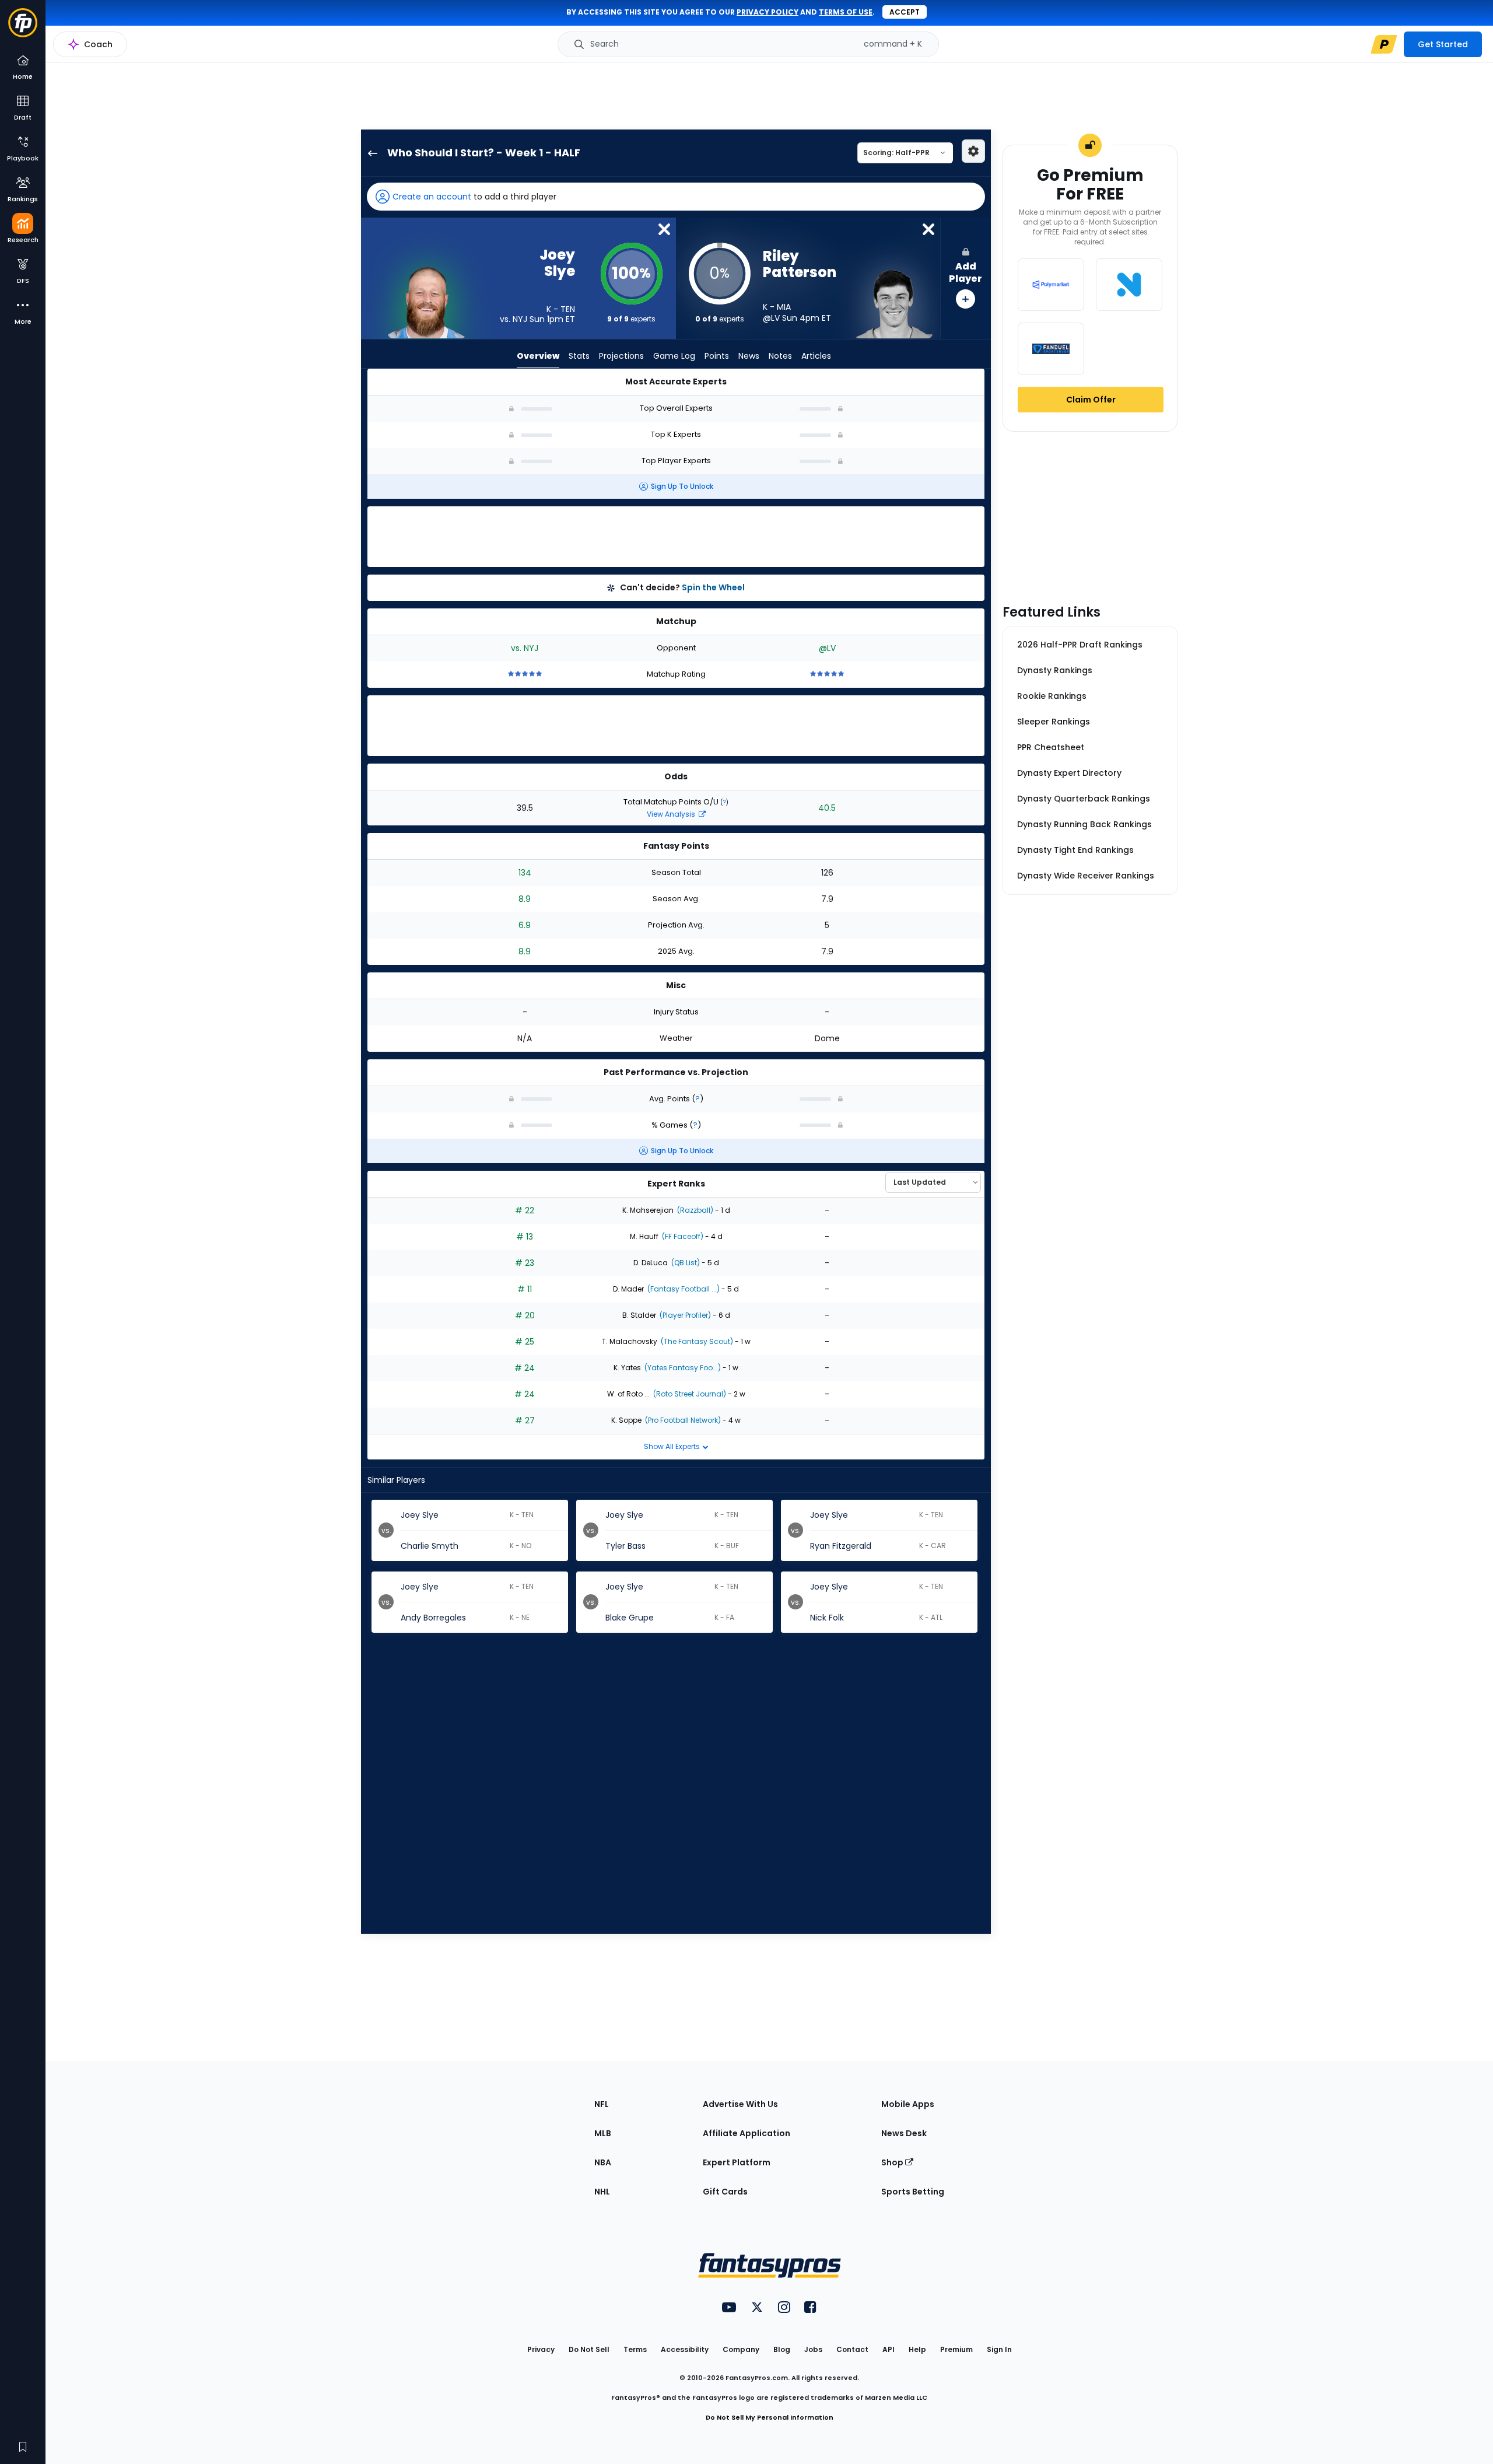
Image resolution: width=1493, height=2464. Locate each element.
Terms (635, 2349)
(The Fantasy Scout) (696, 1341)
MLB (603, 2133)
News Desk (904, 2133)
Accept (905, 12)
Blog (782, 2349)
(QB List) (685, 1263)
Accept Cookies (1223, 2446)
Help (917, 2349)
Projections (621, 356)
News (749, 356)
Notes (780, 356)
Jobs (813, 2349)
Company (741, 2349)
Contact (852, 2349)
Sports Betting (913, 2192)
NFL (602, 2104)
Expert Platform (737, 2162)
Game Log (674, 356)
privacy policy (767, 12)
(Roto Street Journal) (689, 1394)
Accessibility (685, 2349)
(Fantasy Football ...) (683, 1289)
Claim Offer (1091, 400)
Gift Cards (725, 2192)
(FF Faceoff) (682, 1236)
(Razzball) (694, 1210)
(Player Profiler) (684, 1315)
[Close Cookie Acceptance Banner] (1474, 2444)
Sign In (999, 2349)
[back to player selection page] (369, 153)
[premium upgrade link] (1384, 44)
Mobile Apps (908, 2104)
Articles (816, 356)
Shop (893, 2162)
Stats (579, 356)
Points (717, 356)
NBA (603, 2162)
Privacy (541, 2349)
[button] (676, 197)
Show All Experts (673, 1446)
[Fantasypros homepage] (23, 28)
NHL (602, 2192)
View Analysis (672, 814)
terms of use (846, 12)
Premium (956, 2349)
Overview (538, 356)
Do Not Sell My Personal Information (770, 2417)
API (889, 2349)
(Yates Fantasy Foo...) (682, 1368)
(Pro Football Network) (682, 1420)
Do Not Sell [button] (589, 2349)
